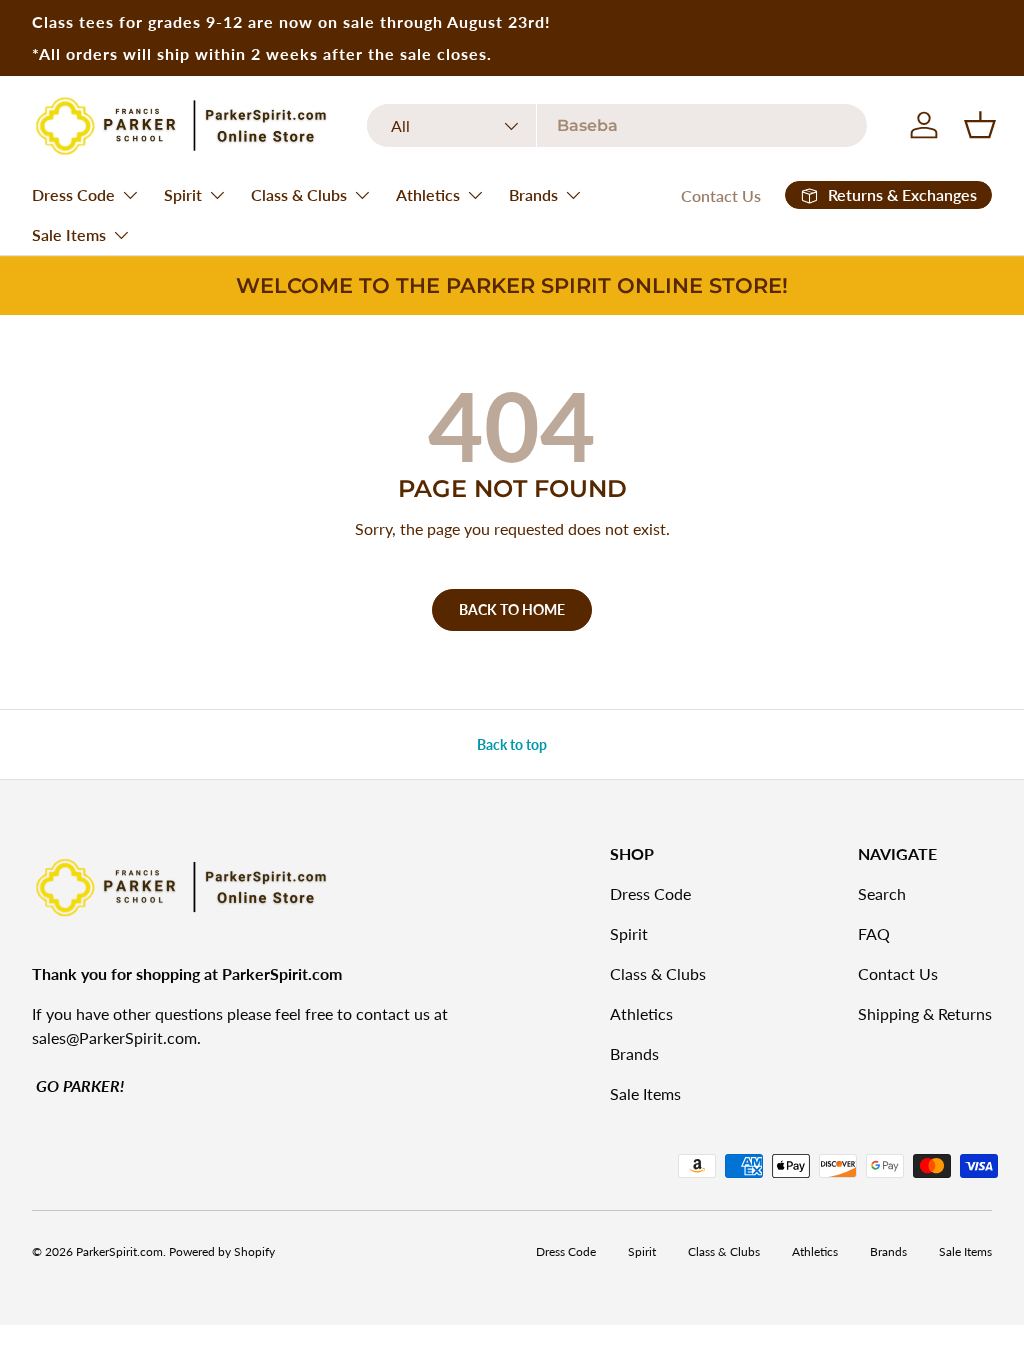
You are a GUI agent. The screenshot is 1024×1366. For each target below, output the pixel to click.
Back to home (512, 609)
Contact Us (721, 195)
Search (882, 893)
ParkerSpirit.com (119, 1251)
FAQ (874, 933)
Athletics (641, 1013)
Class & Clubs (658, 973)
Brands (634, 1053)
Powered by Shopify (222, 1251)
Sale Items (645, 1093)
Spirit (629, 933)
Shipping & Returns (925, 1013)
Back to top (512, 744)
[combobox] (617, 125)
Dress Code (650, 893)
